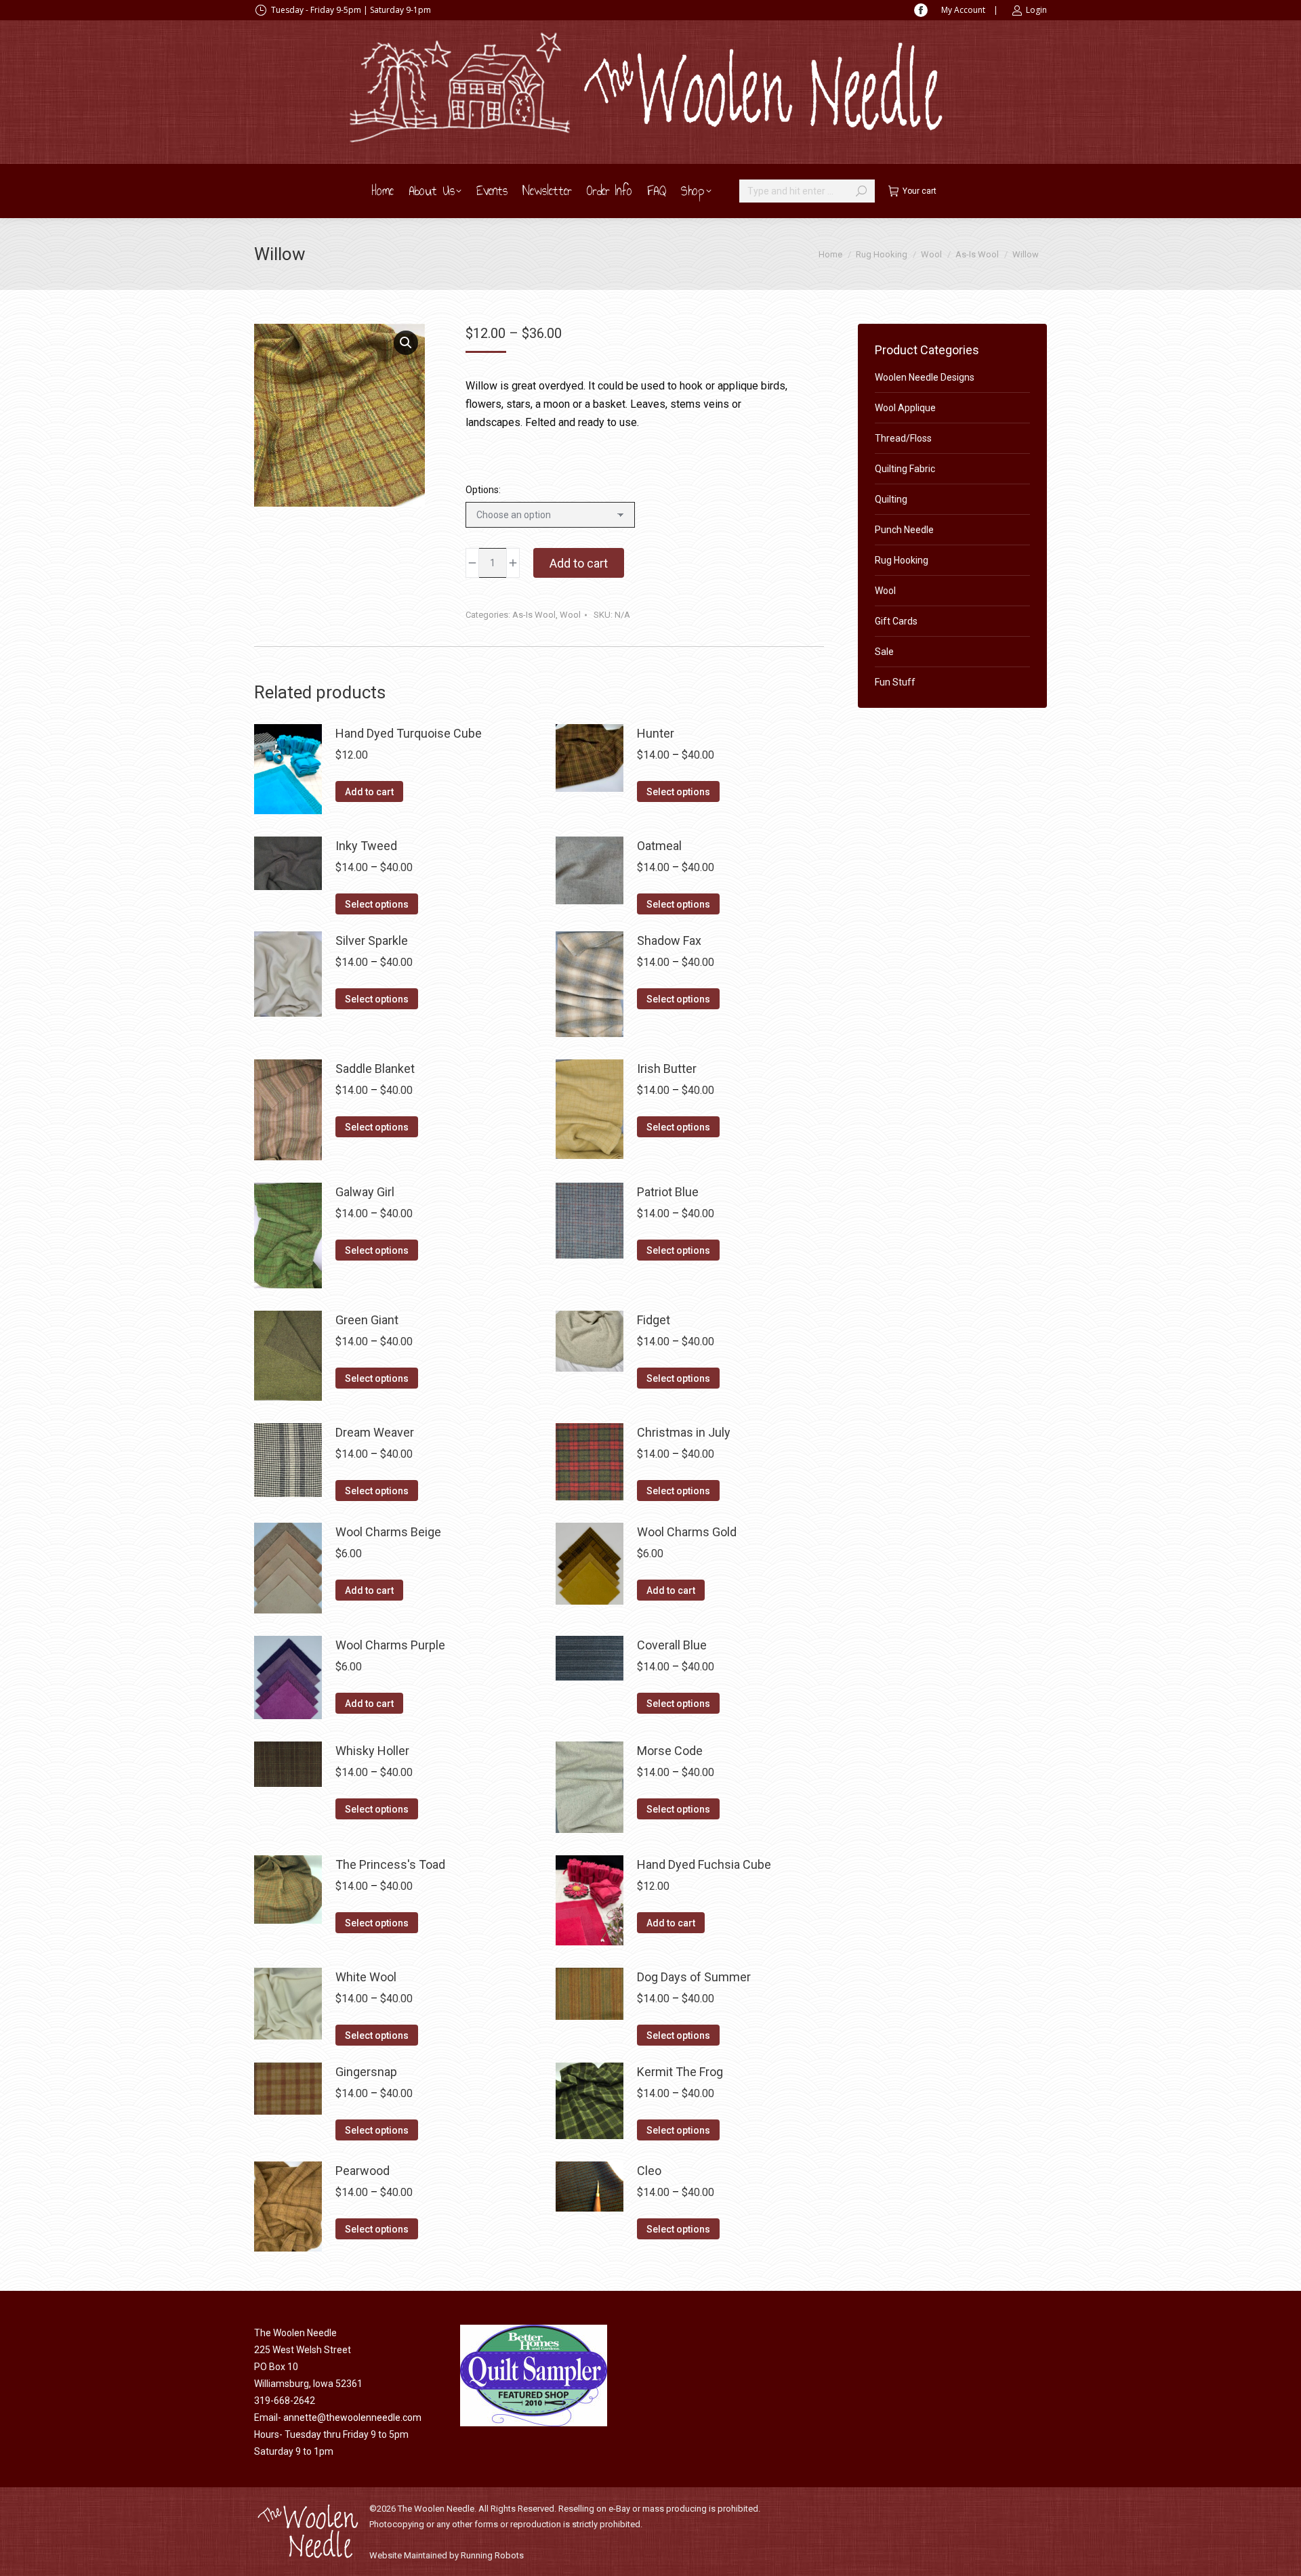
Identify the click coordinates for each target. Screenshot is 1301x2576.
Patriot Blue (668, 1192)
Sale (884, 652)
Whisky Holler (372, 1751)
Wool (570, 615)
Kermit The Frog (680, 2072)
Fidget (654, 1320)
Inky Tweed (366, 846)
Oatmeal (659, 846)
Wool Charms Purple (390, 1645)
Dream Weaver (375, 1432)
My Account (963, 10)
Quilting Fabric (905, 469)
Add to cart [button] (369, 792)
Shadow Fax (669, 941)
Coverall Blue (672, 1645)
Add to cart (579, 563)
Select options (678, 792)
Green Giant (367, 1320)
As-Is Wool (534, 615)
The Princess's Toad (390, 1864)
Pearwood (363, 2171)
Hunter (656, 733)
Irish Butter (667, 1069)
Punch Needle (904, 530)
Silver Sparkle (372, 941)
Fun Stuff (895, 682)
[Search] (861, 191)
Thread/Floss (903, 438)
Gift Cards (896, 621)
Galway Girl (365, 1192)
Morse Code (670, 1751)
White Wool (366, 1977)
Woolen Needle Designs (925, 377)
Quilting (891, 499)
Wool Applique (905, 408)
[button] (406, 343)
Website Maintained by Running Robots (447, 2555)
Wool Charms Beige (388, 1532)
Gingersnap (366, 2072)
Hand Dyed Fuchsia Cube (704, 1864)
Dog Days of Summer (694, 1977)
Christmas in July (684, 1432)
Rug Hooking (902, 560)
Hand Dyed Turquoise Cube (409, 733)
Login (1036, 10)
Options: (483, 490)
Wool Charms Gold (687, 1532)
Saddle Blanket (375, 1069)
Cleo (649, 2171)
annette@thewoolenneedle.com (352, 2417)
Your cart (920, 191)
